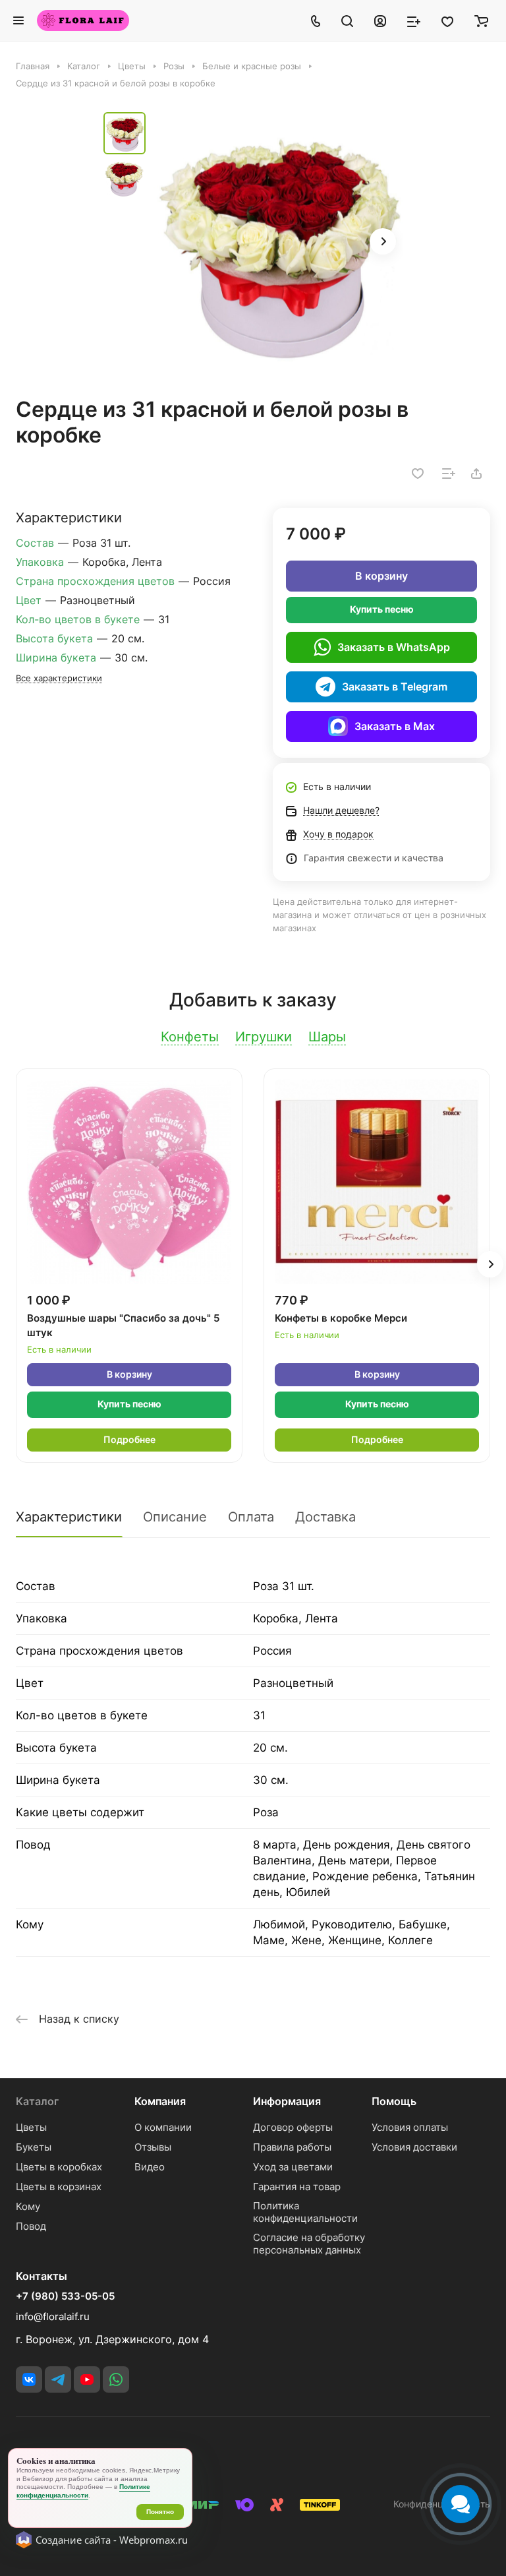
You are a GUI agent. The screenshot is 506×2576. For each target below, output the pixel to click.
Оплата (251, 1517)
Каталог (37, 2101)
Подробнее (129, 1439)
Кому (28, 2206)
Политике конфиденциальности (83, 2491)
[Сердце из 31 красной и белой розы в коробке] (278, 243)
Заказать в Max (395, 726)
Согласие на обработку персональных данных (309, 2244)
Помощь (394, 2101)
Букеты (34, 2147)
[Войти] (380, 20)
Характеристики (69, 1517)
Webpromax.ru (154, 2540)
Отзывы (153, 2147)
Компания (160, 2101)
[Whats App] (116, 2379)
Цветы (31, 2127)
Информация (287, 2101)
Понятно (160, 2512)
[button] (383, 241)
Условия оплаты (410, 2127)
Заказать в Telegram (395, 687)
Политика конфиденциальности (305, 2212)
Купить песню (382, 609)
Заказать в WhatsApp (394, 647)
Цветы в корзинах (59, 2187)
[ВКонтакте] (29, 2379)
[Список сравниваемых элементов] (414, 20)
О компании (163, 2127)
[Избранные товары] (447, 20)
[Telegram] (58, 2379)
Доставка (325, 1517)
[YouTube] (87, 2379)
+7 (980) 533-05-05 (65, 2296)
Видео (150, 2167)
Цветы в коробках (59, 2167)
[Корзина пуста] (481, 20)
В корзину (381, 576)
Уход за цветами (293, 2167)
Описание (175, 1517)
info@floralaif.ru (53, 2316)
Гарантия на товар (297, 2187)
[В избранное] (418, 474)
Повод (31, 2226)
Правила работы (292, 2147)
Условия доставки (414, 2147)
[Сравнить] (449, 474)
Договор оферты (293, 2127)
